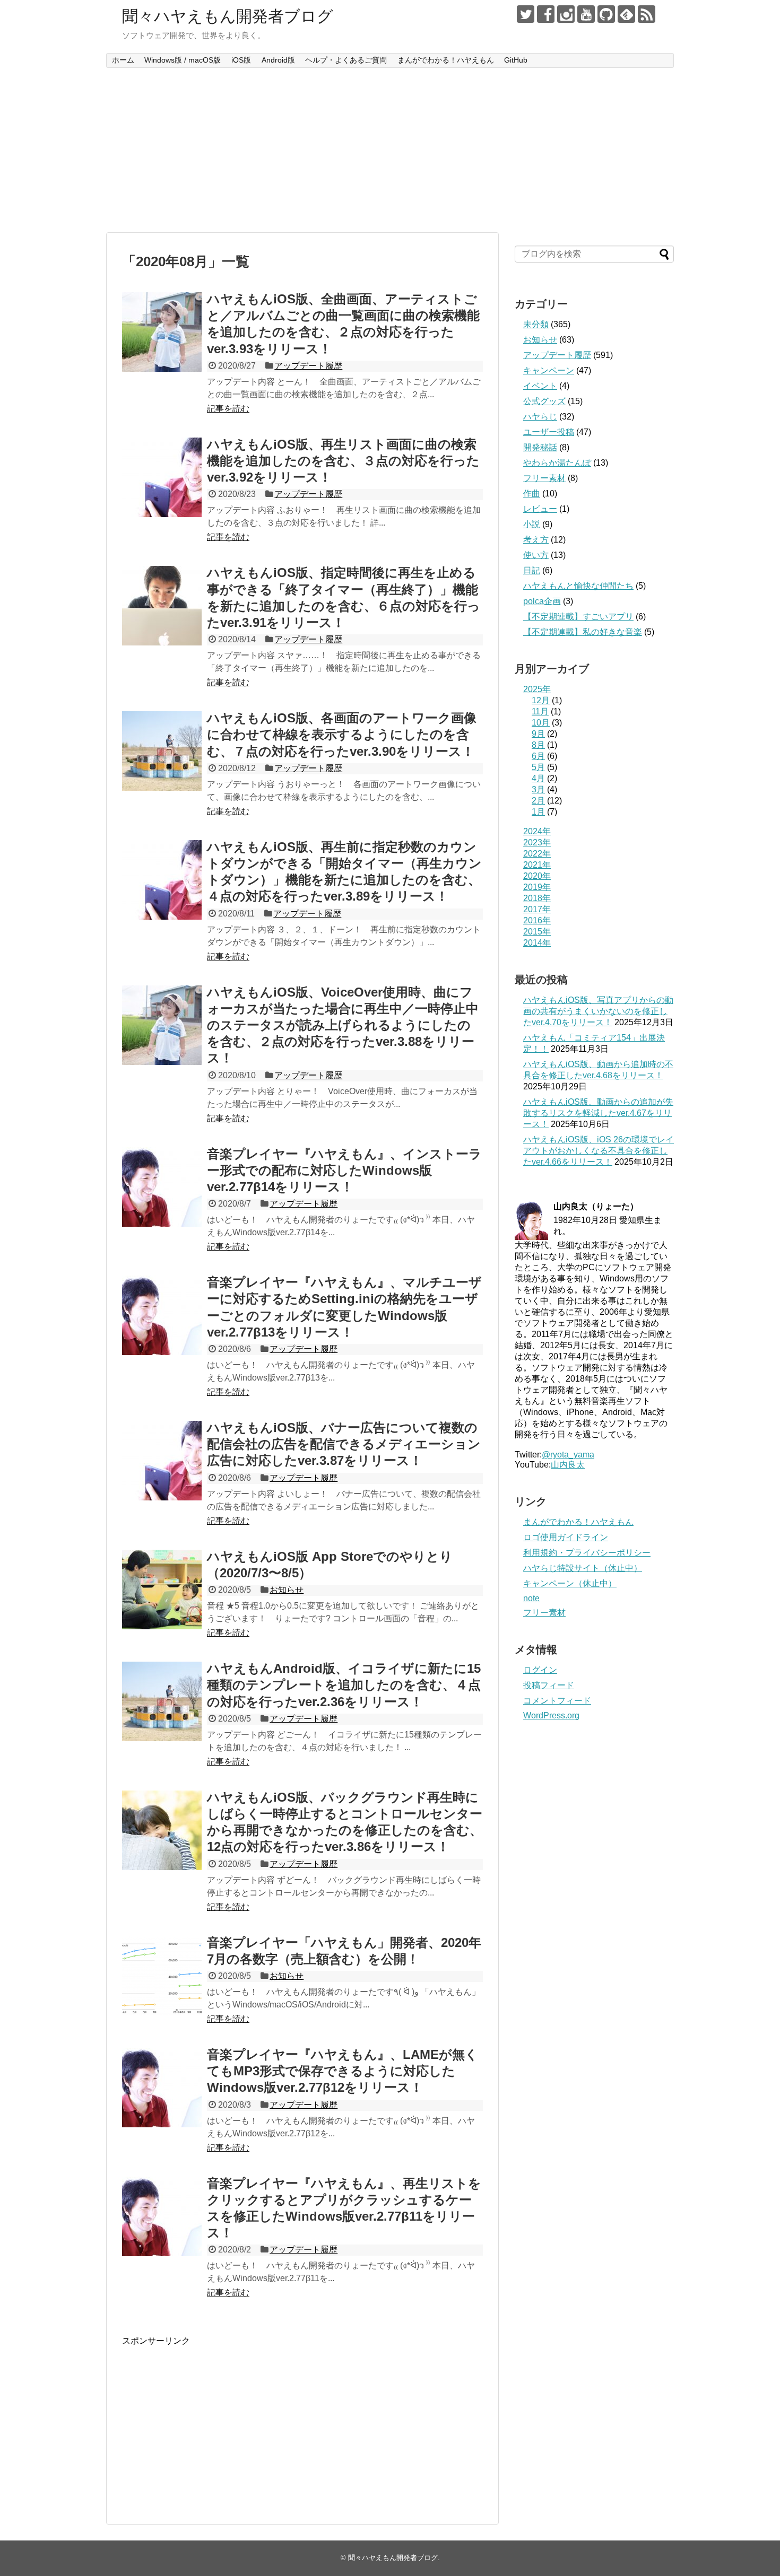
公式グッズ (544, 401)
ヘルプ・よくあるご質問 (346, 60)
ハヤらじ (540, 417)
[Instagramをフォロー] (566, 14)
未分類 (536, 324)
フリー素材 (544, 478)
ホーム (123, 60)
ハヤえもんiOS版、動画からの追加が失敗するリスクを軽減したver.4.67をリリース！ (598, 1113)
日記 (532, 570)
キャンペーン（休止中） (570, 1583)
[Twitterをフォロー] (526, 14)
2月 (538, 801)
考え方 (536, 540)
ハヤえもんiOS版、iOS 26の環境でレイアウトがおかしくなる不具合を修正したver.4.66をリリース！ (599, 1151)
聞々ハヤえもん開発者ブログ (228, 16)
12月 (541, 700)
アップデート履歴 (308, 366)
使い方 (536, 555)
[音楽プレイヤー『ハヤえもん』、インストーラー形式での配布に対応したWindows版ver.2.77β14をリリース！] (162, 1187)
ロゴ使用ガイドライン (566, 1537)
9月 (538, 734)
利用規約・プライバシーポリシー (587, 1553)
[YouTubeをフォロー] (586, 14)
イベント (540, 386)
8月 (538, 745)
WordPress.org (551, 1715)
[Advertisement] (390, 150)
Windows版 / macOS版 (183, 60)
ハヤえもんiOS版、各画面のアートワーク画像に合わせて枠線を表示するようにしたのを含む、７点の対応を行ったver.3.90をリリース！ (342, 734)
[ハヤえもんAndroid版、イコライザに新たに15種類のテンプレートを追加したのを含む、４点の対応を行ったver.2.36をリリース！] (162, 1701)
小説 (532, 524)
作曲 (532, 494)
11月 (540, 711)
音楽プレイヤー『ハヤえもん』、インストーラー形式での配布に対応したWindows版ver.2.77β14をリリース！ (344, 1170)
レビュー (540, 509)
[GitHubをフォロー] (606, 14)
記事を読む (228, 409)
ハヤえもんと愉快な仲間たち (578, 586)
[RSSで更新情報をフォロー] (647, 14)
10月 (541, 723)
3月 (538, 789)
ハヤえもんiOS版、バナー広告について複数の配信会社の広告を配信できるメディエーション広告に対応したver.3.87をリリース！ (344, 1444)
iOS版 (241, 60)
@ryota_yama (568, 1455)
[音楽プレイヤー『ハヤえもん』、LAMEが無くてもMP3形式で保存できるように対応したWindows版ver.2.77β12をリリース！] (162, 2088)
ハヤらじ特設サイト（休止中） (583, 1568)
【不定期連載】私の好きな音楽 (583, 632)
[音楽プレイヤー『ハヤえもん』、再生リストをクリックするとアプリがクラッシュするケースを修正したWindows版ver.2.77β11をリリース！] (162, 2216)
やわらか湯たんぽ (557, 463)
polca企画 (542, 601)
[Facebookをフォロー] (546, 14)
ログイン (540, 1670)
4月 (538, 778)
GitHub (516, 60)
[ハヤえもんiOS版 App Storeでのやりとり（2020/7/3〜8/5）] (162, 1590)
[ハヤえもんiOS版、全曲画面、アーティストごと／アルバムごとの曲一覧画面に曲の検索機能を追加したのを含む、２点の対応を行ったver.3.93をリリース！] (162, 332)
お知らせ (287, 1590)
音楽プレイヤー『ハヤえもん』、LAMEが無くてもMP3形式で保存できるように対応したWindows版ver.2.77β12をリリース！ (343, 2071)
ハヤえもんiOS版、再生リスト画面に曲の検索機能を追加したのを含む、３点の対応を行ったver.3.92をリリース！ (343, 461)
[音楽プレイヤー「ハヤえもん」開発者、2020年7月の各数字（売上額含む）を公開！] (162, 1976)
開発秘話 (540, 447)
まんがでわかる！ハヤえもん (446, 60)
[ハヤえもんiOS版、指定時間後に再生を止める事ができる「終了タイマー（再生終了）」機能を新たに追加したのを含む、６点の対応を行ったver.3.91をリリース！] (162, 606)
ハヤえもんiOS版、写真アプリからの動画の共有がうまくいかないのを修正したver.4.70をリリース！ (598, 1011)
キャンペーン (549, 370)
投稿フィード (549, 1685)
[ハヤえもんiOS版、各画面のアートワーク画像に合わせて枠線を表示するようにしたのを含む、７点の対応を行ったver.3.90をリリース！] (162, 751)
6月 (538, 756)
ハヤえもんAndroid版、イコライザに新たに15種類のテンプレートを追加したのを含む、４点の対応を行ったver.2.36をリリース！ (344, 1685)
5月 (538, 767)
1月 (538, 812)
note (531, 1598)
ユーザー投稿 (549, 432)
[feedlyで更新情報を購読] (626, 14)
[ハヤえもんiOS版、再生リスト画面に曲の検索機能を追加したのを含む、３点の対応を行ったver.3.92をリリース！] (162, 477)
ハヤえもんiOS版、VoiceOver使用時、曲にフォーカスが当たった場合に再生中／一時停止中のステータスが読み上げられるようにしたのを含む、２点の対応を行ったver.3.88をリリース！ (343, 1025)
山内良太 (568, 1465)
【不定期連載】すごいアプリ (578, 617)
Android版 (278, 60)
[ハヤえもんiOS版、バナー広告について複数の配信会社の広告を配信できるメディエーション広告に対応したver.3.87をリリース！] (162, 1461)
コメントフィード (557, 1701)
